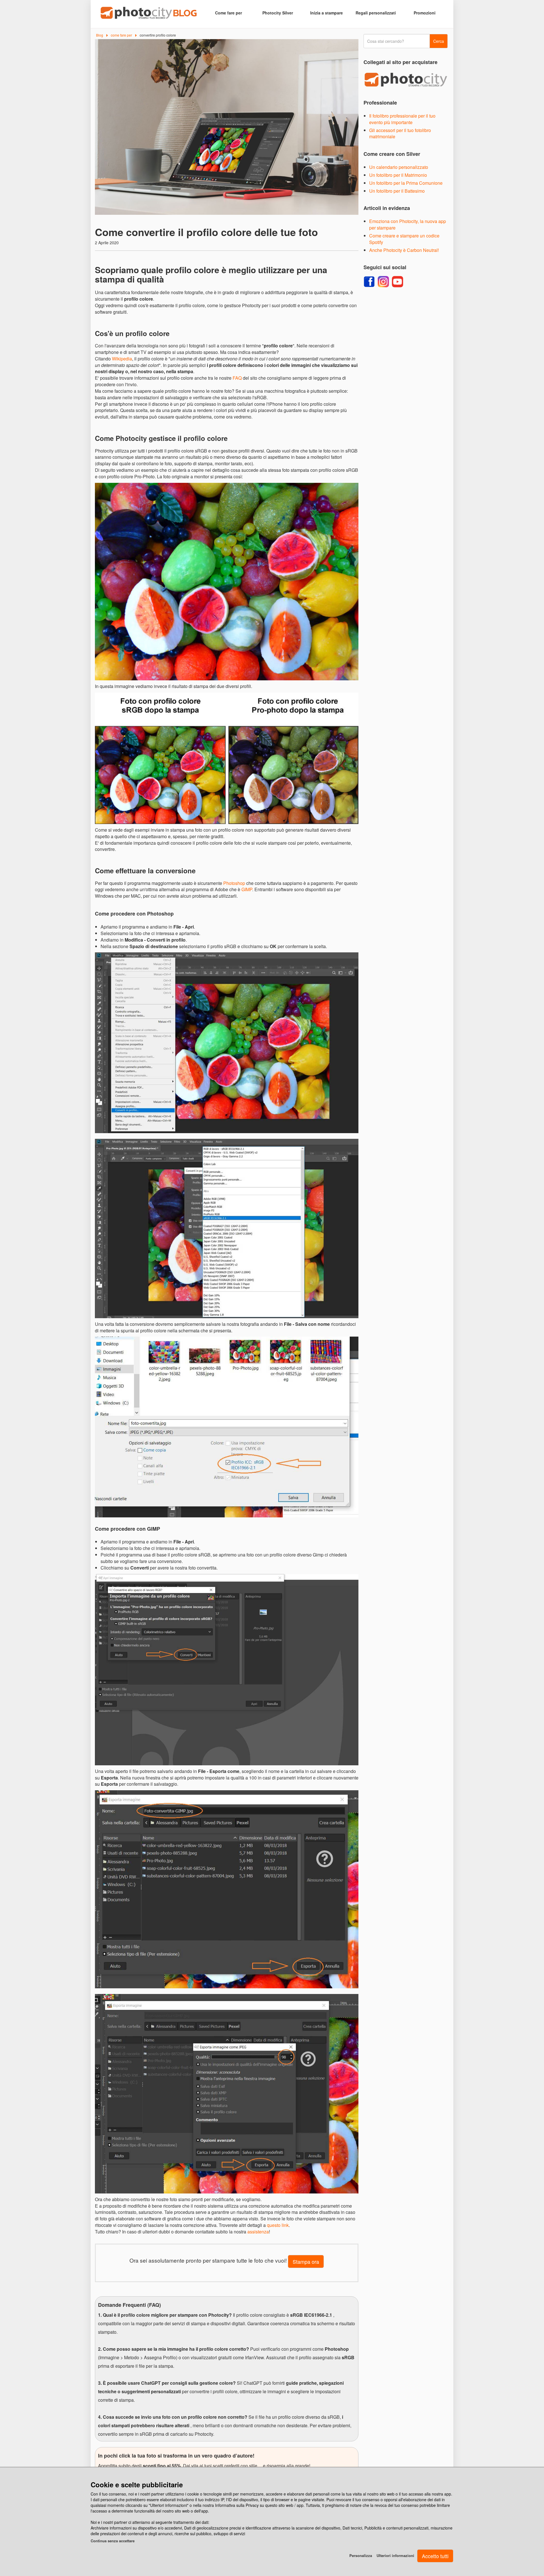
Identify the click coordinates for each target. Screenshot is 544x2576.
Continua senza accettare (113, 2541)
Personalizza (361, 2555)
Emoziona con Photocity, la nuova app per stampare (408, 224)
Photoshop (234, 883)
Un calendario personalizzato (399, 167)
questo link (278, 2225)
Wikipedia (122, 359)
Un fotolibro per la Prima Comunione (406, 183)
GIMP (247, 889)
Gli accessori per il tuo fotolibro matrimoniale (400, 133)
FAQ (237, 378)
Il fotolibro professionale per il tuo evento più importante (402, 119)
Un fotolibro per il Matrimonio (398, 175)
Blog (100, 35)
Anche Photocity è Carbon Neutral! (404, 250)
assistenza (258, 2232)
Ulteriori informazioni (395, 2555)
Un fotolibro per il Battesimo (397, 191)
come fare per (121, 35)
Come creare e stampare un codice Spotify (404, 239)
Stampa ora (306, 2261)
